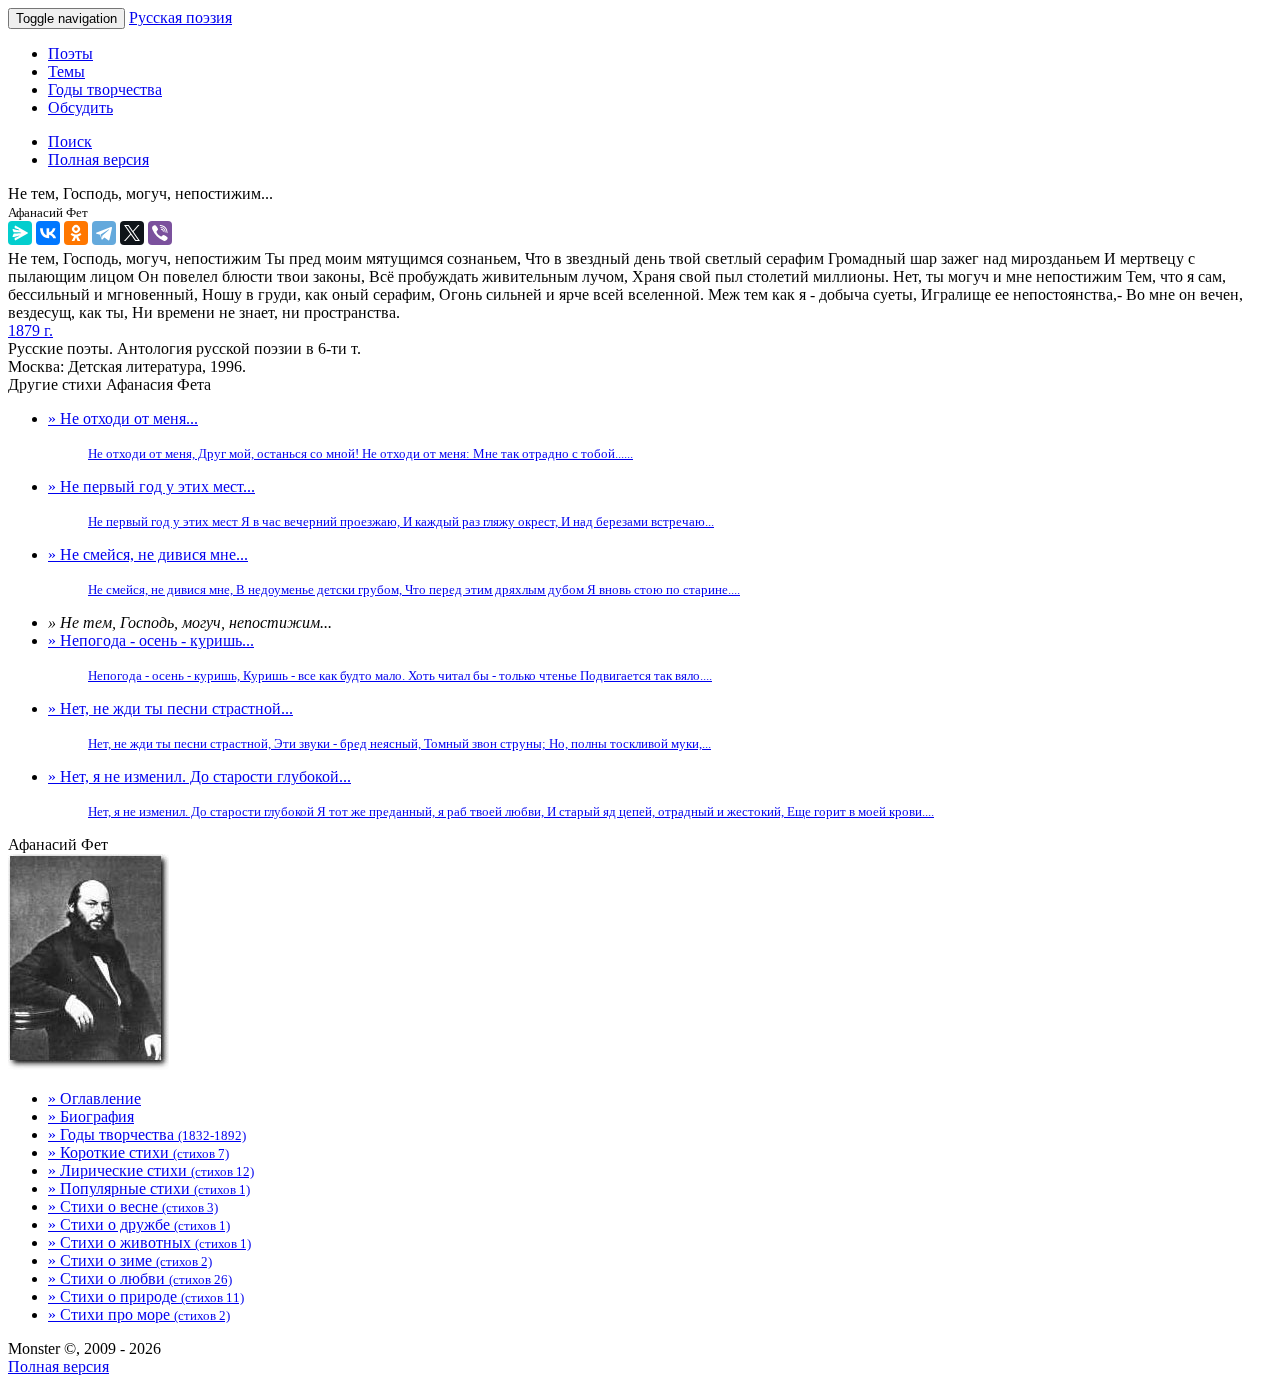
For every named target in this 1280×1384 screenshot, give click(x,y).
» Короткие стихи (138, 1152)
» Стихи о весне (133, 1206)
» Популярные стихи (149, 1188)
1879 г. (30, 330)
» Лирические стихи (151, 1170)
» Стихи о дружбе (139, 1224)
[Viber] (160, 233)
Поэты (70, 53)
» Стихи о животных (149, 1242)
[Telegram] (104, 233)
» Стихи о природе (146, 1296)
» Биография (91, 1116)
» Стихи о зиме (130, 1260)
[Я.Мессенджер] (20, 233)
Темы (66, 71)
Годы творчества (105, 89)
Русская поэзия (180, 17)
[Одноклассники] (76, 233)
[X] (132, 233)
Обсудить (80, 107)
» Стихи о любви (140, 1278)
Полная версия (58, 1366)
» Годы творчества (147, 1134)
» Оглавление (94, 1098)
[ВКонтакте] (48, 233)
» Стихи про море (139, 1314)
